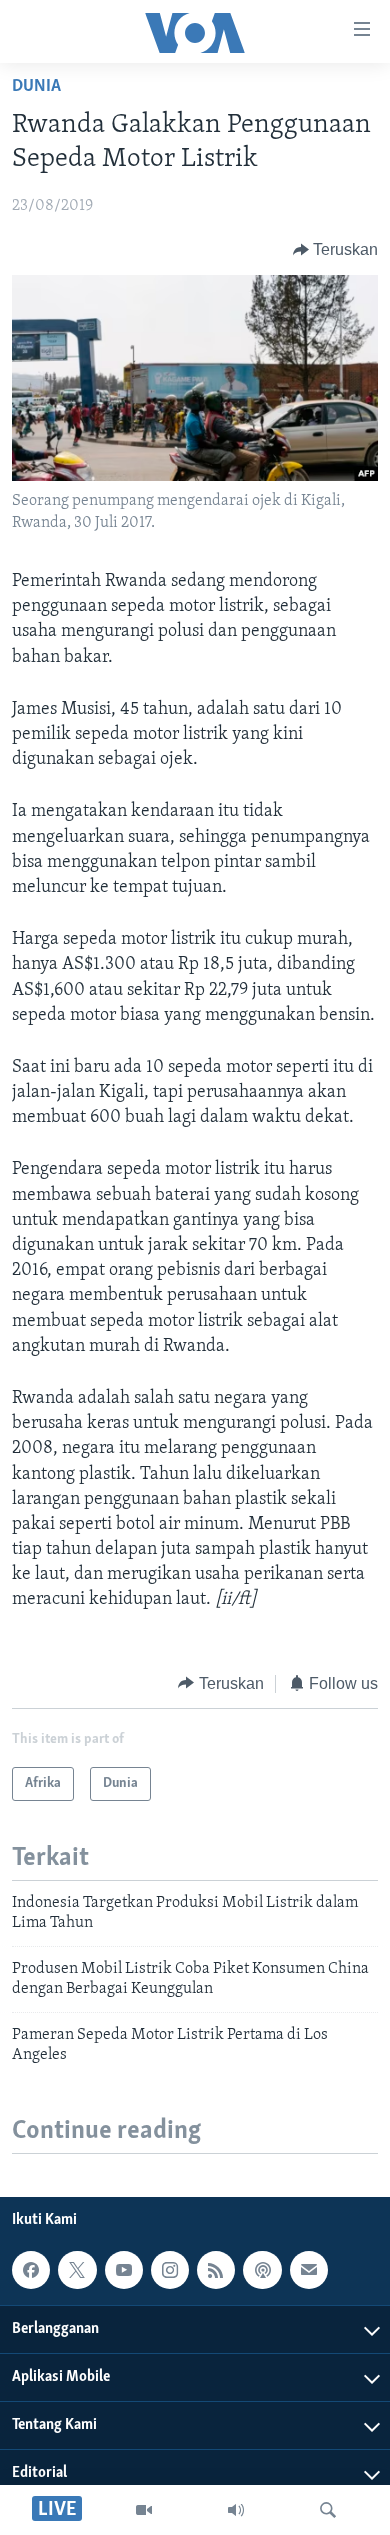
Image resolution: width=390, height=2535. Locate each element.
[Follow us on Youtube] (124, 2270)
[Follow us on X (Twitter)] (77, 2270)
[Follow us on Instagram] (170, 2270)
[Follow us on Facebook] (31, 2270)
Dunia (36, 87)
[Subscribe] (309, 2270)
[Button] (336, 250)
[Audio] (236, 2510)
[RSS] (216, 2270)
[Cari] (328, 2510)
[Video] (144, 2510)
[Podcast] (262, 2270)
